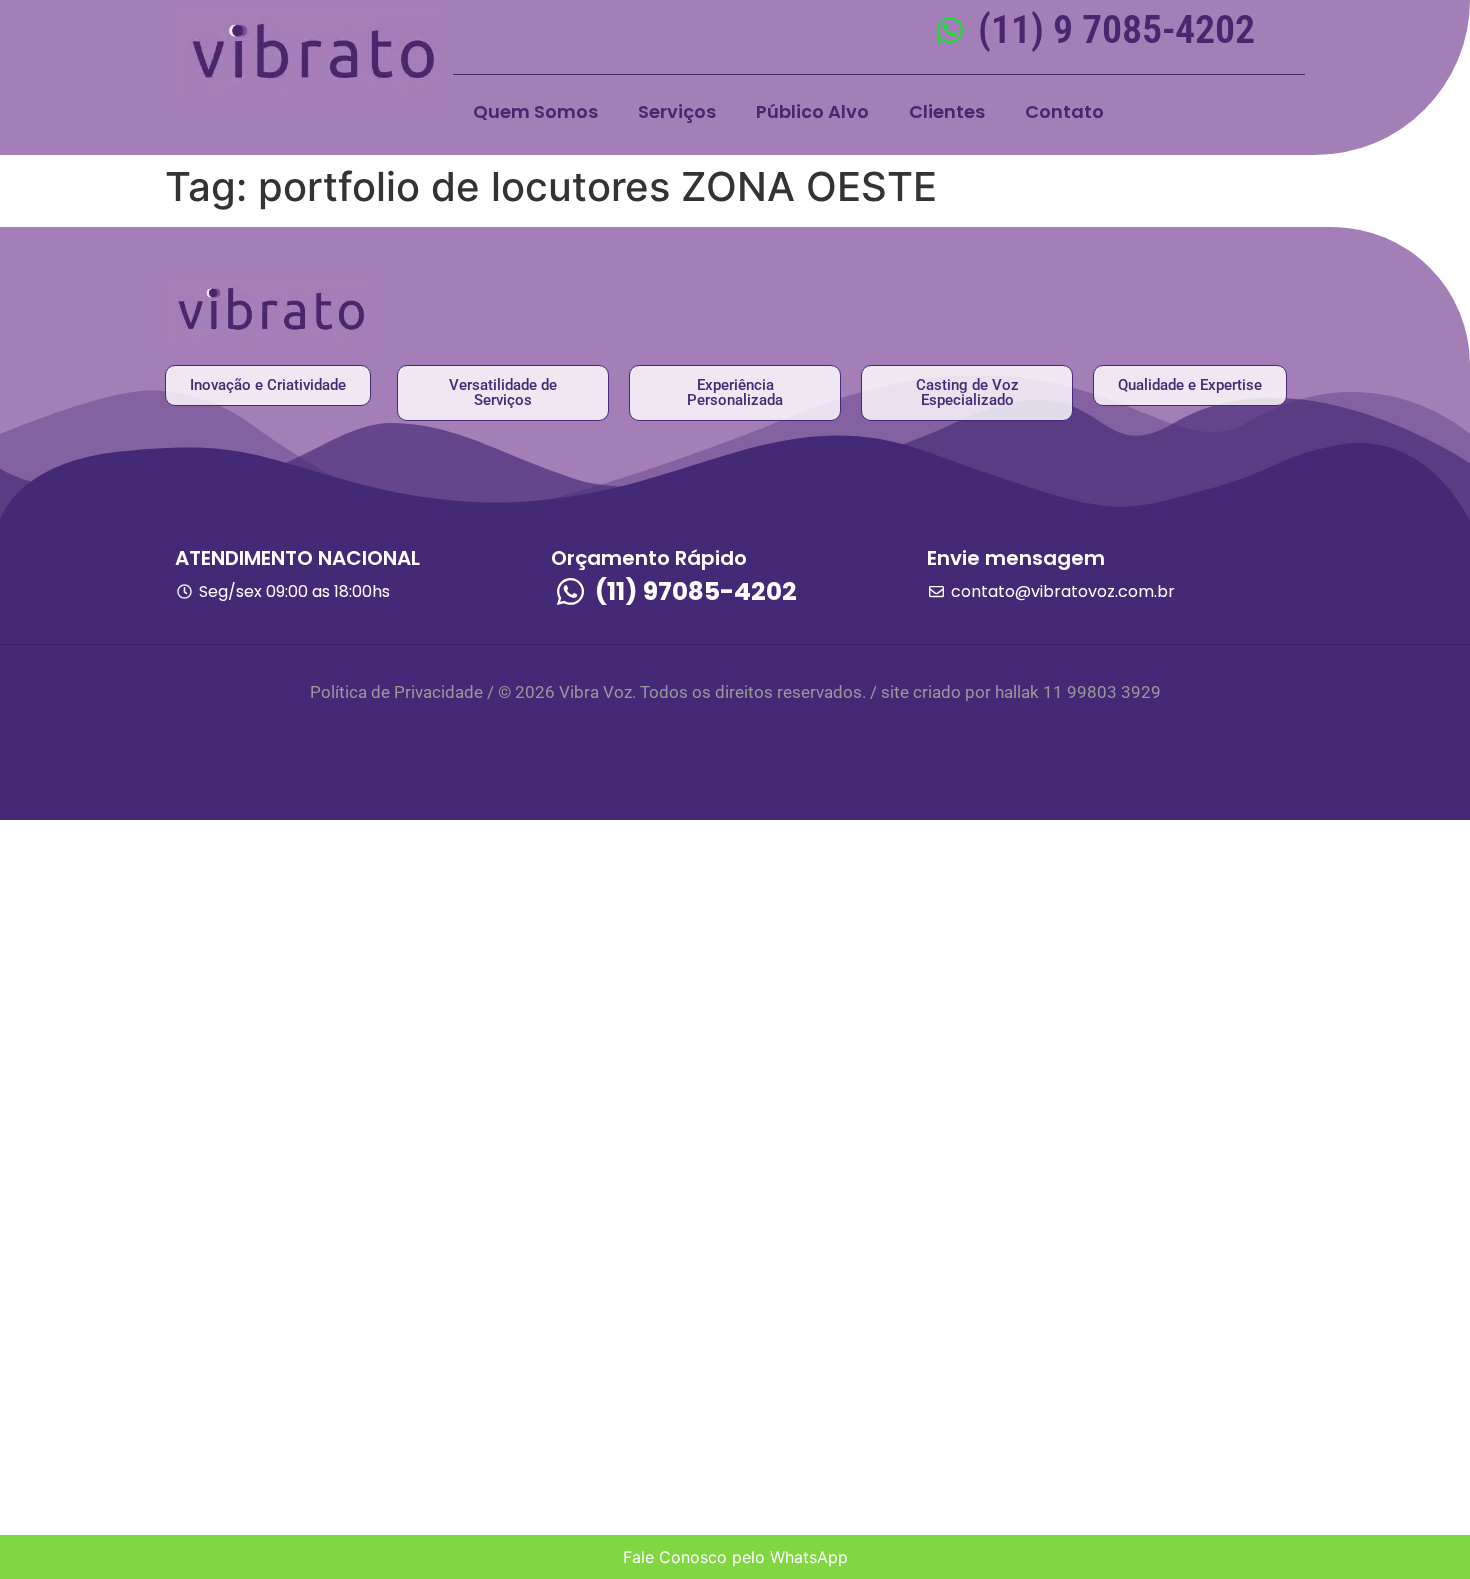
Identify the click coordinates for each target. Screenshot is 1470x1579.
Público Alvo (812, 111)
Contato (1064, 111)
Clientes (947, 111)
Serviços (677, 111)
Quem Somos (535, 111)
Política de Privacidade (396, 692)
